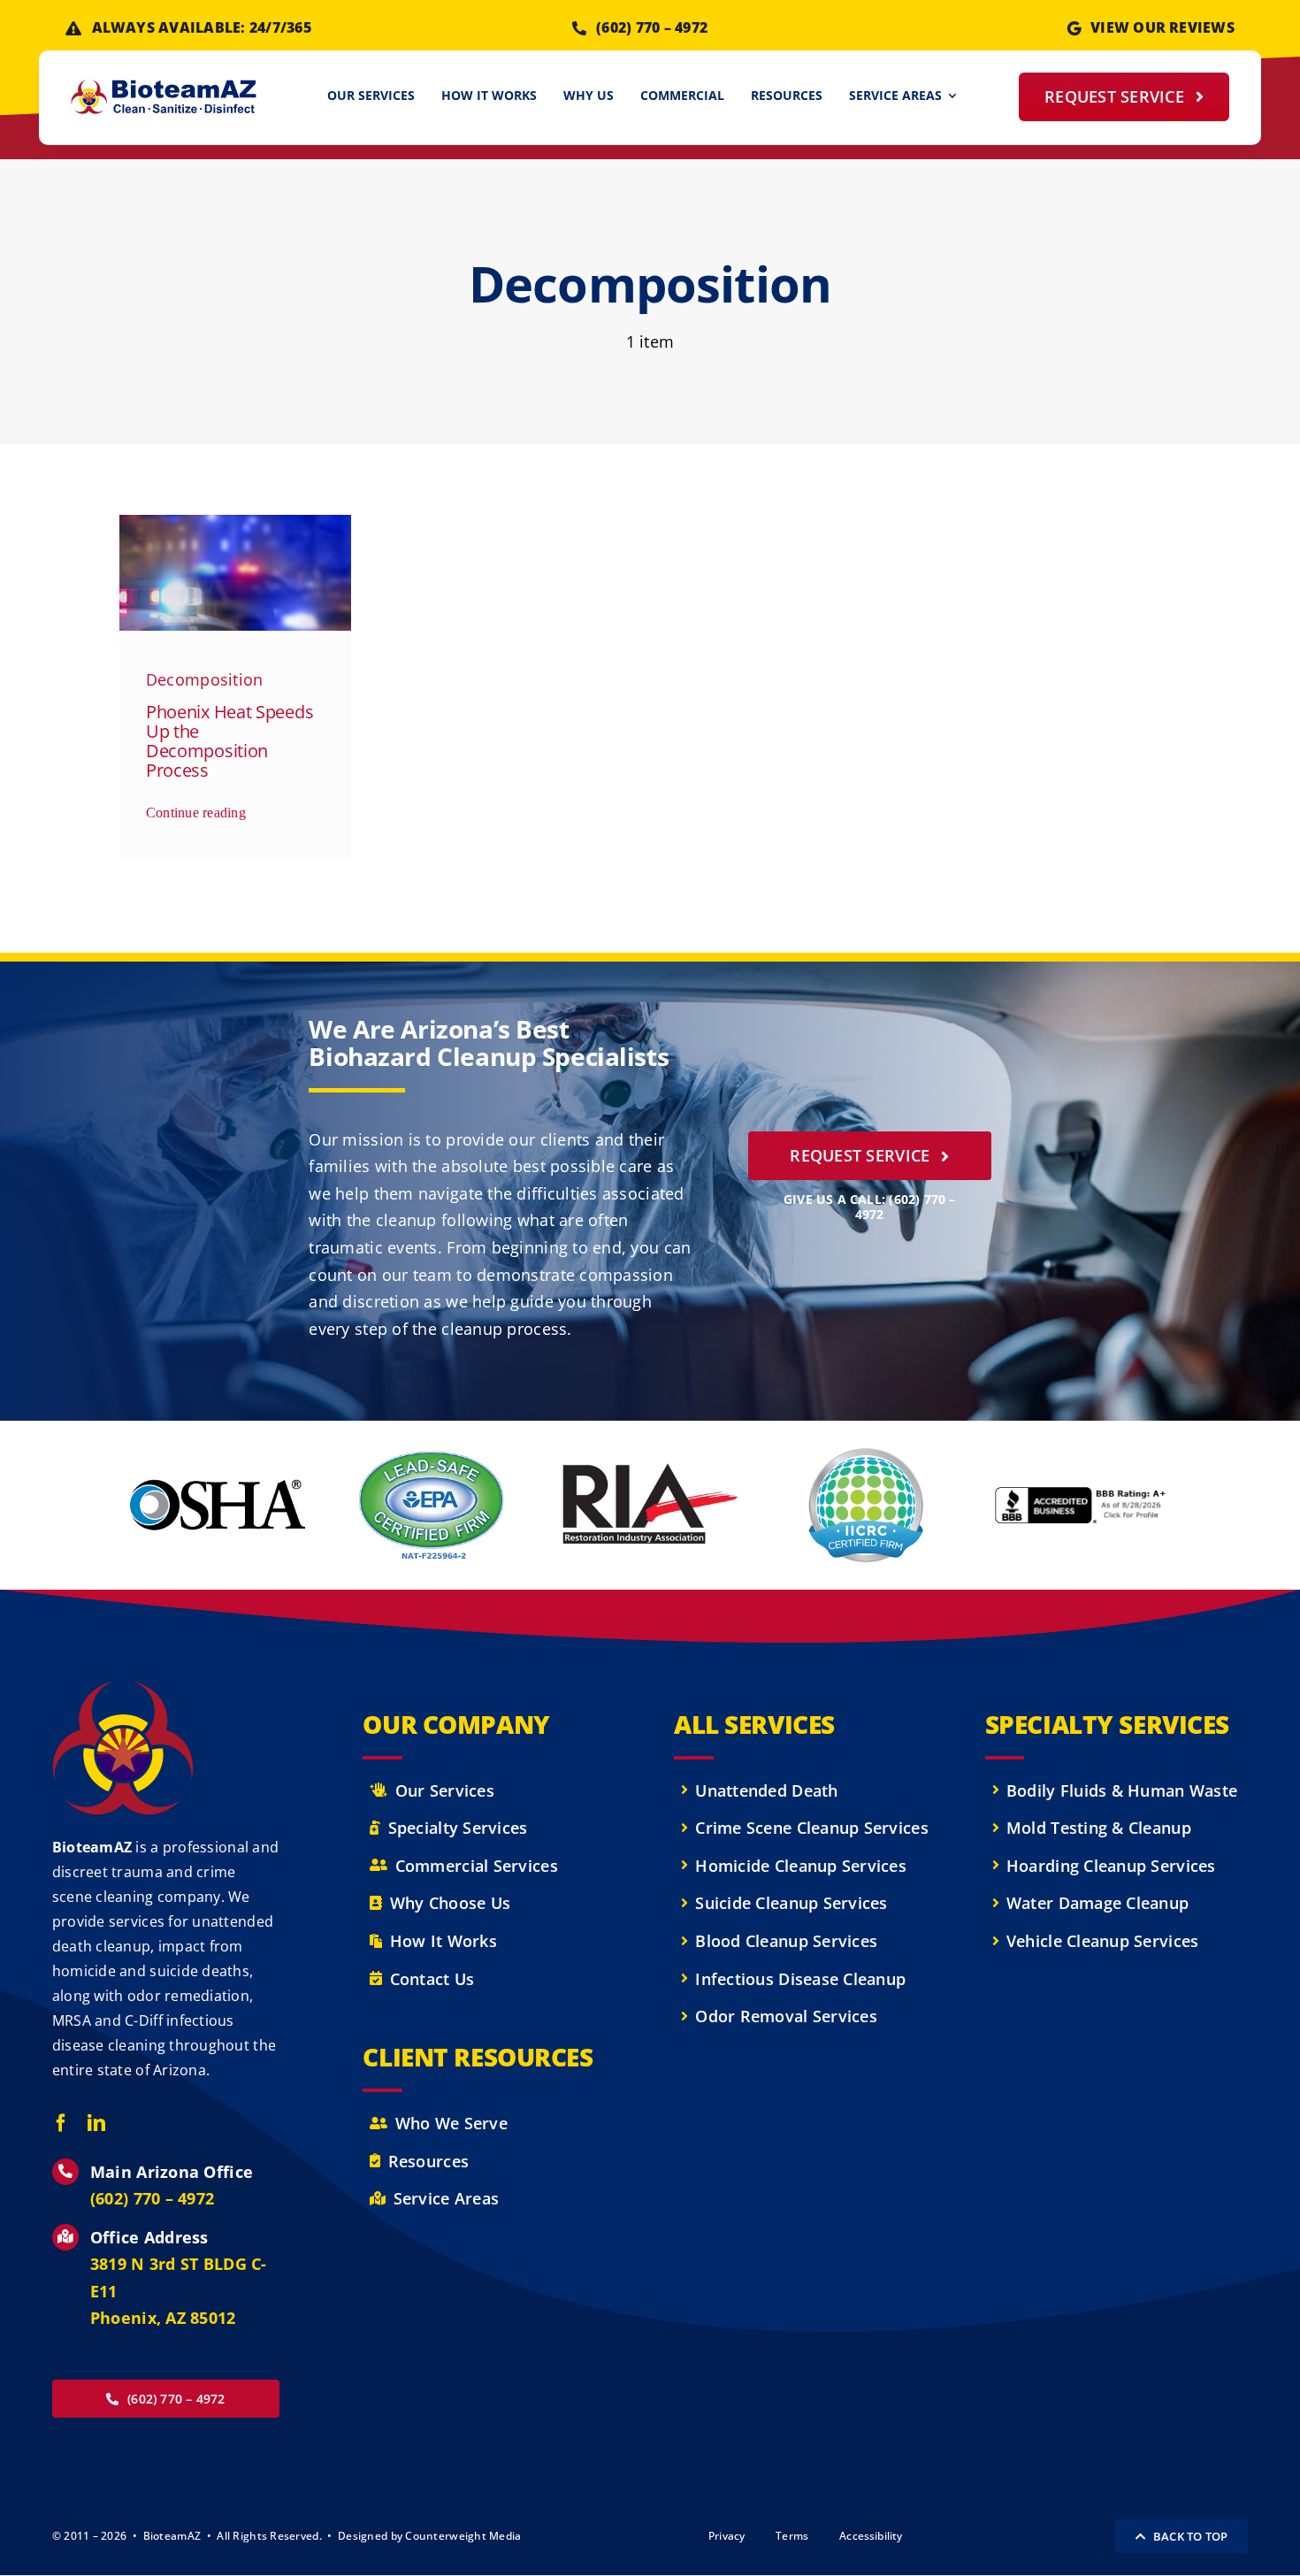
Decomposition (205, 679)
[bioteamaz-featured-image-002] (236, 523)
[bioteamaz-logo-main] (164, 88)
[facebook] (61, 2123)
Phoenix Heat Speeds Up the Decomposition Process (229, 741)
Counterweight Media (463, 2536)
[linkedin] (96, 2123)
